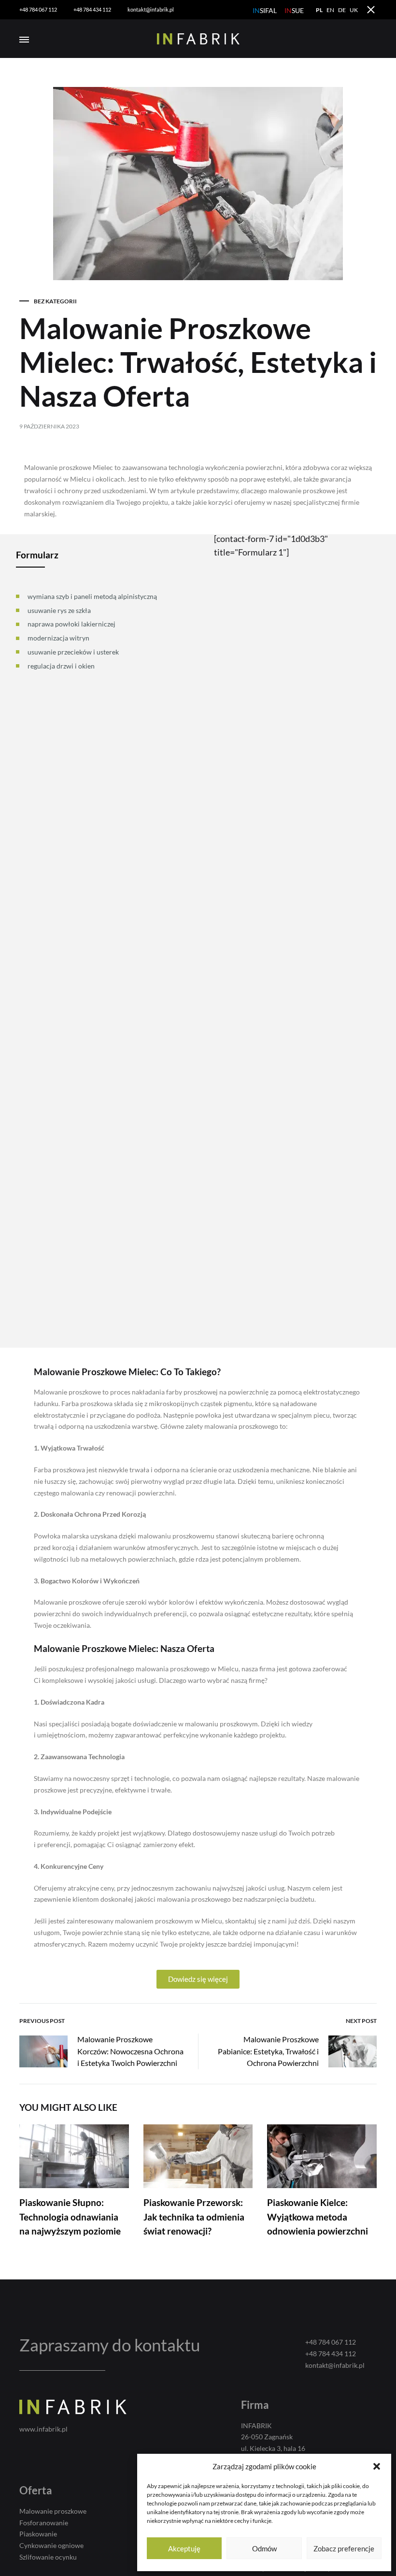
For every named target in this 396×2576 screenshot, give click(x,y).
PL (319, 10)
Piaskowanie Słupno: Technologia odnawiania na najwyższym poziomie (70, 2217)
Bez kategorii (55, 301)
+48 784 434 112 (92, 9)
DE (342, 10)
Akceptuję (184, 2548)
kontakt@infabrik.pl (151, 9)
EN (330, 10)
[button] (377, 2466)
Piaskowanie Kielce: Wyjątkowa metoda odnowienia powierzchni (318, 2217)
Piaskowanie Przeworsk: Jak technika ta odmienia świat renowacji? (194, 2217)
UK (354, 10)
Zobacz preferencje (344, 2548)
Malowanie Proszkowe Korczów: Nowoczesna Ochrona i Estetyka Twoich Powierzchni (130, 2051)
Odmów (264, 2548)
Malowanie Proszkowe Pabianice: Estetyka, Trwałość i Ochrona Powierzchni (268, 2051)
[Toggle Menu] (24, 40)
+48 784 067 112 (38, 9)
